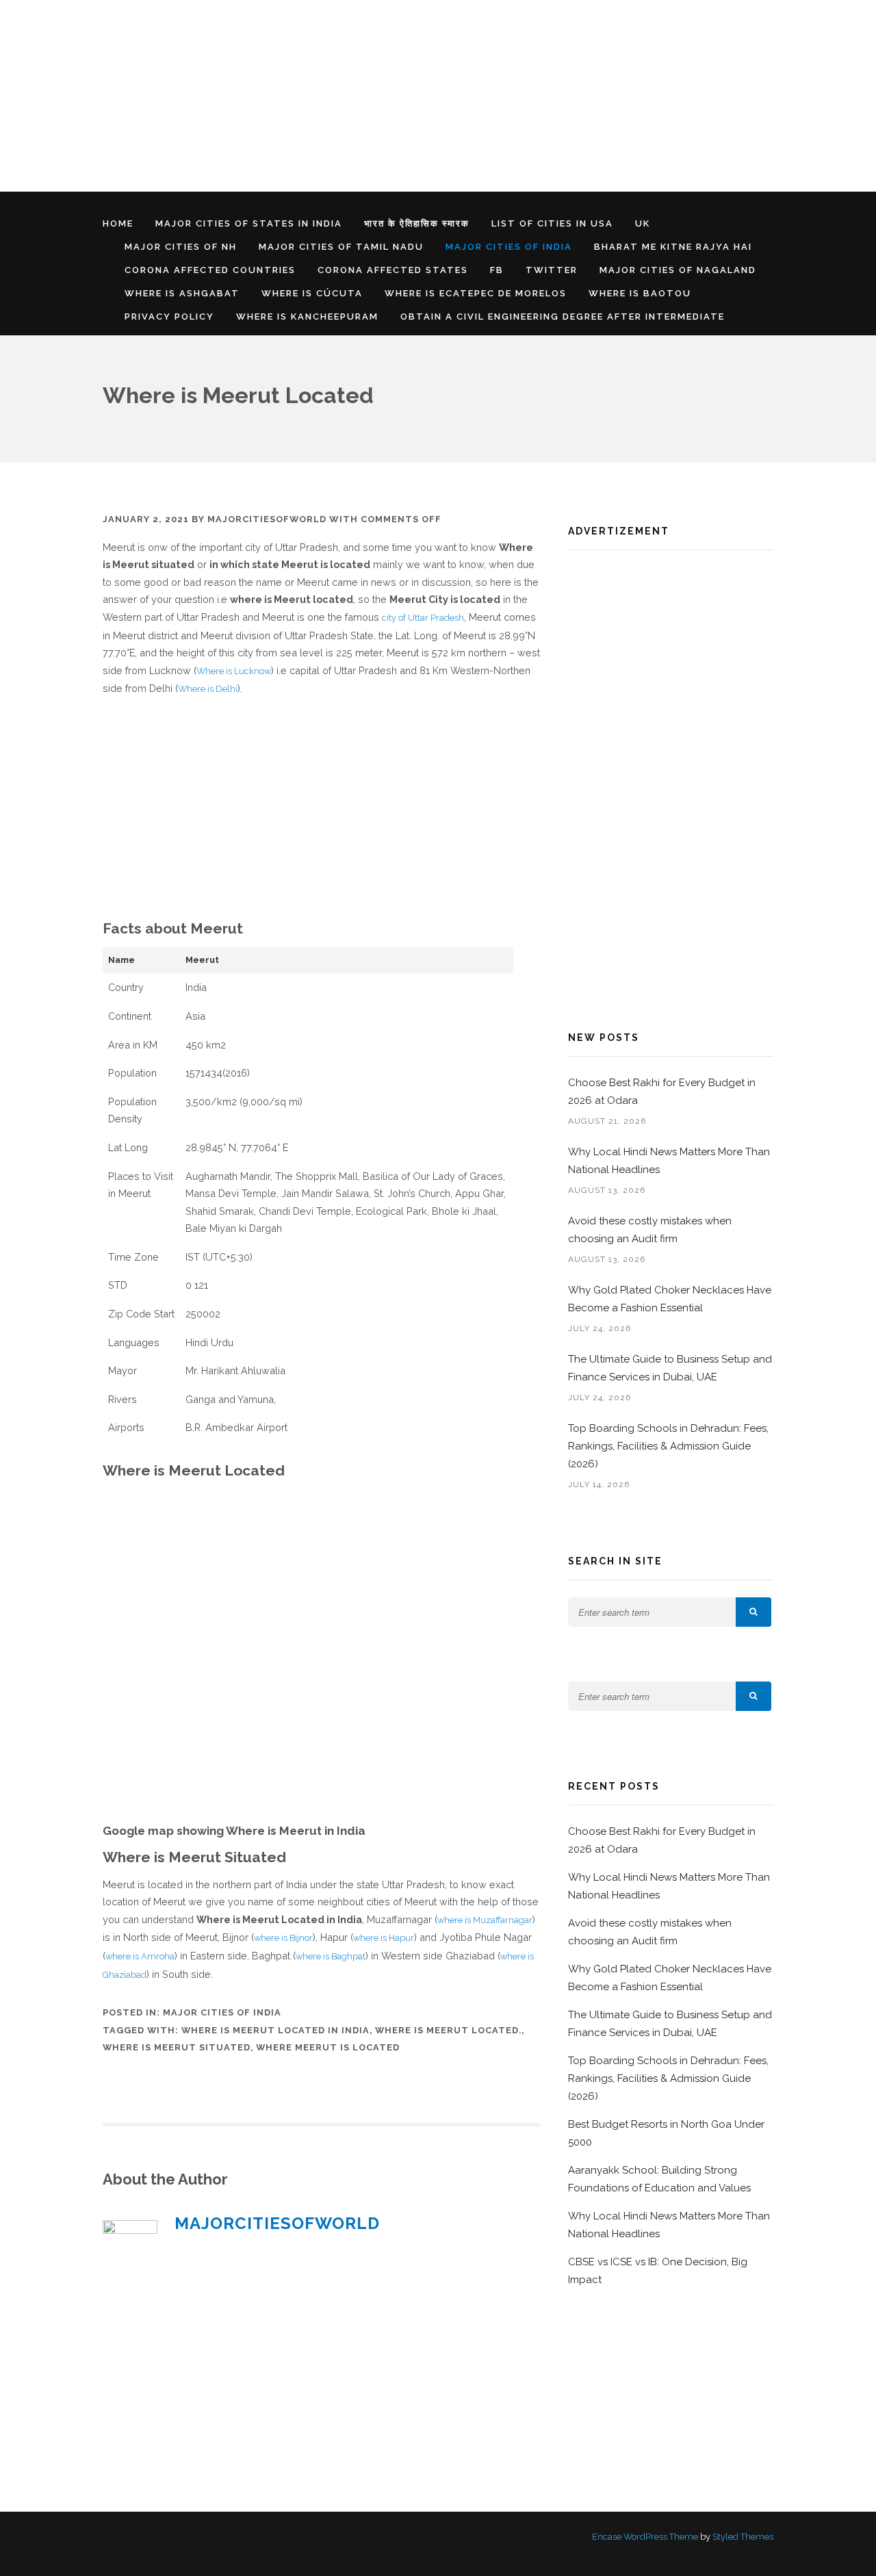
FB (497, 270)
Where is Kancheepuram (307, 317)
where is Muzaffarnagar (485, 1920)
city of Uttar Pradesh (423, 618)
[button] (753, 1612)
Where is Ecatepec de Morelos (476, 293)
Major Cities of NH (181, 247)
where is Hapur (384, 1938)
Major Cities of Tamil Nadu (341, 247)
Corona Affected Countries (210, 270)
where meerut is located (328, 2047)
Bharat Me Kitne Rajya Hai (673, 247)
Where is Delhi (208, 689)
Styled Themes (743, 2537)
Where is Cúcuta (312, 293)
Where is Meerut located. (448, 2030)
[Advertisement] (411, 96)
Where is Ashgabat (182, 293)
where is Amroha (140, 1956)
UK (643, 223)
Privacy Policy (169, 317)
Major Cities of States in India (249, 223)
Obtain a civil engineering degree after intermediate (563, 317)
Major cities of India (509, 247)
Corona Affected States (393, 270)
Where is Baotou (640, 293)
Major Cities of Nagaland (678, 270)
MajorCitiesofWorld (267, 519)
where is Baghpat (331, 1956)
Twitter (552, 270)
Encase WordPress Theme (645, 2537)
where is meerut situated (177, 2047)
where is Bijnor (283, 1938)
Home (118, 223)
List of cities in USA (552, 223)
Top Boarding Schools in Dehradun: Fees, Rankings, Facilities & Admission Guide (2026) (668, 1446)
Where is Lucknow (234, 671)
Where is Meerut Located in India (275, 2030)
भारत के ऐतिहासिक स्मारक (417, 223)
